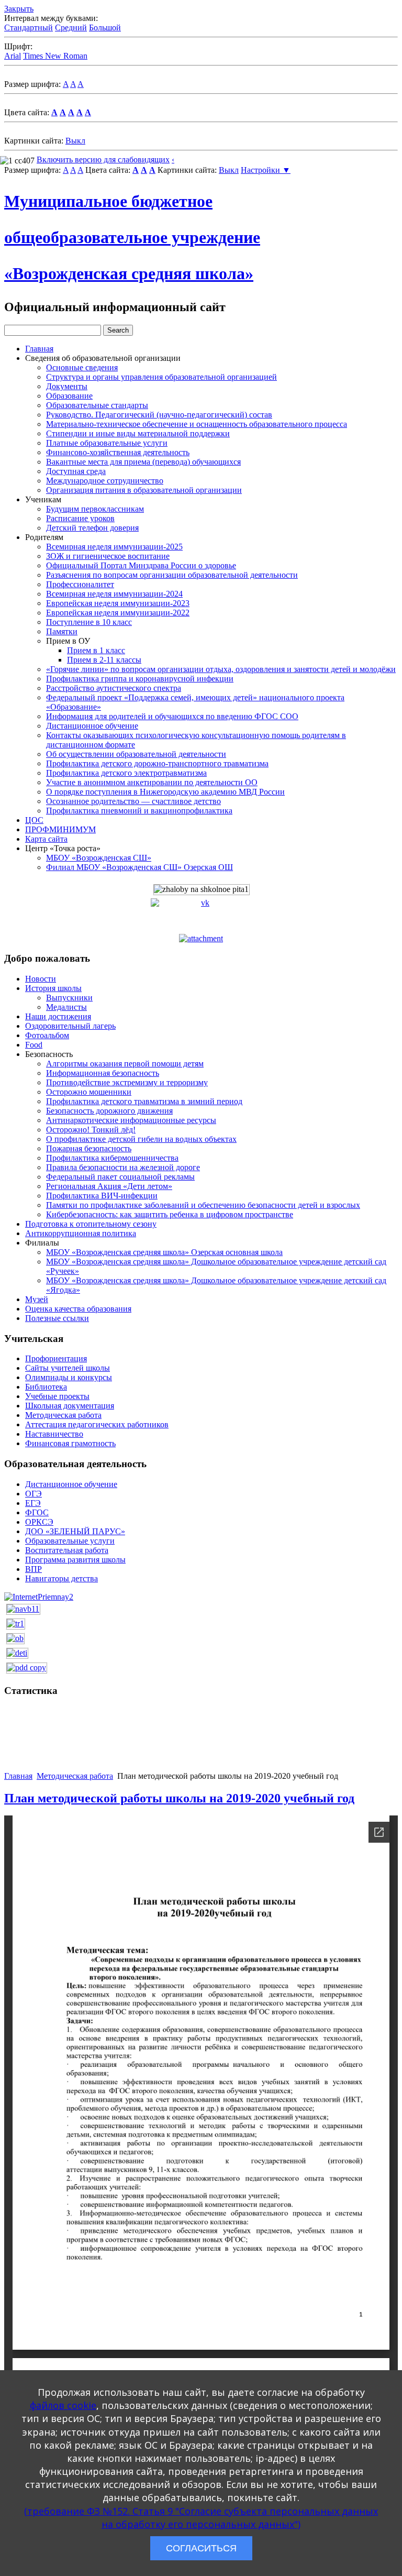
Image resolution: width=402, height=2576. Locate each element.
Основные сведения (82, 367)
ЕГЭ (33, 1503)
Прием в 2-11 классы (104, 660)
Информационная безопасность (103, 1073)
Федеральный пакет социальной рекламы (120, 1177)
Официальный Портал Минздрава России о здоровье (141, 565)
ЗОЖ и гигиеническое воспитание (108, 556)
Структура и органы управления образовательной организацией (161, 377)
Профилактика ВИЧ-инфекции (102, 1196)
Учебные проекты (57, 1396)
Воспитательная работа (67, 1550)
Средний (71, 27)
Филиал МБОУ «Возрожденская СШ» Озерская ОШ (139, 867)
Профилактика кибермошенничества (112, 1158)
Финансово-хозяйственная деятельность (118, 452)
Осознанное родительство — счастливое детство (133, 801)
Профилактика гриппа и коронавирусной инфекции (140, 679)
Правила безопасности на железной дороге (123, 1167)
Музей (37, 1299)
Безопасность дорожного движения (109, 1111)
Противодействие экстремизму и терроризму (127, 1082)
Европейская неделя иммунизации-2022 (118, 613)
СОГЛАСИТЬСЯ (201, 2548)
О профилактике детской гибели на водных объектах (141, 1139)
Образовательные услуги (70, 1541)
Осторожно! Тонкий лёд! (91, 1130)
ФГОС (37, 1512)
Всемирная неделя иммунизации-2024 (114, 594)
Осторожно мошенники (89, 1092)
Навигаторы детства (62, 1578)
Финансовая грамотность (70, 1443)
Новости (41, 979)
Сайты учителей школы (68, 1368)
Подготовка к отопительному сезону (91, 1224)
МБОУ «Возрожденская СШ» (99, 858)
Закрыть (19, 9)
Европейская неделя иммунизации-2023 (118, 603)
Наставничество (54, 1434)
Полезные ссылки (57, 1318)
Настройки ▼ (266, 170)
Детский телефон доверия (92, 528)
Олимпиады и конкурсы (69, 1377)
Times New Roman (55, 56)
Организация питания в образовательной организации (144, 490)
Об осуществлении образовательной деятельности (136, 754)
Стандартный (29, 27)
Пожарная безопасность (89, 1148)
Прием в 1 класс (96, 650)
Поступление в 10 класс (89, 622)
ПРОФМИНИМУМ (60, 829)
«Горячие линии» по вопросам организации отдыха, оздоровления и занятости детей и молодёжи (221, 669)
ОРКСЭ (39, 1522)
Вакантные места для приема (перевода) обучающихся (143, 462)
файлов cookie (63, 2405)
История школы (53, 988)
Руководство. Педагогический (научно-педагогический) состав (159, 415)
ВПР (33, 1569)
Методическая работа (63, 1415)
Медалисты (66, 1007)
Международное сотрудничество (105, 481)
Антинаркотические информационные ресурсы (131, 1120)
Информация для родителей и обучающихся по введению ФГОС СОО (172, 716)
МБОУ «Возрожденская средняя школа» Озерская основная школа (164, 1252)
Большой (105, 27)
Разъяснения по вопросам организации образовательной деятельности (172, 575)
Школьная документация (70, 1406)
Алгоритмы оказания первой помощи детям (125, 1064)
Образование (69, 396)
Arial (13, 56)
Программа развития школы (75, 1560)
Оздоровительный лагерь (70, 1026)
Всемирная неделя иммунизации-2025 (114, 547)
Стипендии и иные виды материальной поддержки (138, 433)
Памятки (62, 631)
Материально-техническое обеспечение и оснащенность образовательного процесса (197, 424)
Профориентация (56, 1358)
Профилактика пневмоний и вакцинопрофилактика (139, 811)
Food (34, 1045)
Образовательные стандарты (97, 405)
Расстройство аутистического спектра (114, 688)
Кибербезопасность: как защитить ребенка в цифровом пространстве (170, 1214)
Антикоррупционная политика (81, 1233)
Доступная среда (76, 471)
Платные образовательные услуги (107, 443)
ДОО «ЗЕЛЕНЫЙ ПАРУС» (75, 1531)
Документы (67, 386)
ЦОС (34, 820)
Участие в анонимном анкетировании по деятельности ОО (152, 782)
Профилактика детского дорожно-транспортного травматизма (157, 763)
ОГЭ (33, 1494)
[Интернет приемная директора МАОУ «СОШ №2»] (39, 1596)
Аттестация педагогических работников (97, 1424)
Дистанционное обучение (92, 726)
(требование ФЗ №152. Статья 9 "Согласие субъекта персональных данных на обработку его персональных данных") (201, 2518)
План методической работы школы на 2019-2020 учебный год (179, 1798)
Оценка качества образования (78, 1309)
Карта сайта (46, 839)
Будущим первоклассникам (95, 509)
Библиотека (46, 1387)
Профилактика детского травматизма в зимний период (144, 1101)
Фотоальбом (47, 1035)
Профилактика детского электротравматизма (126, 773)
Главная (39, 349)
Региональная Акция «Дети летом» (109, 1186)
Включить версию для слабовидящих (103, 159)
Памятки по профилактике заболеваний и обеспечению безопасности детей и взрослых (203, 1205)
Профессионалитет (80, 584)
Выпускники (69, 998)
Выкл (75, 141)
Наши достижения (58, 1016)
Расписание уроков (80, 518)
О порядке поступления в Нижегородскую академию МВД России (165, 792)
